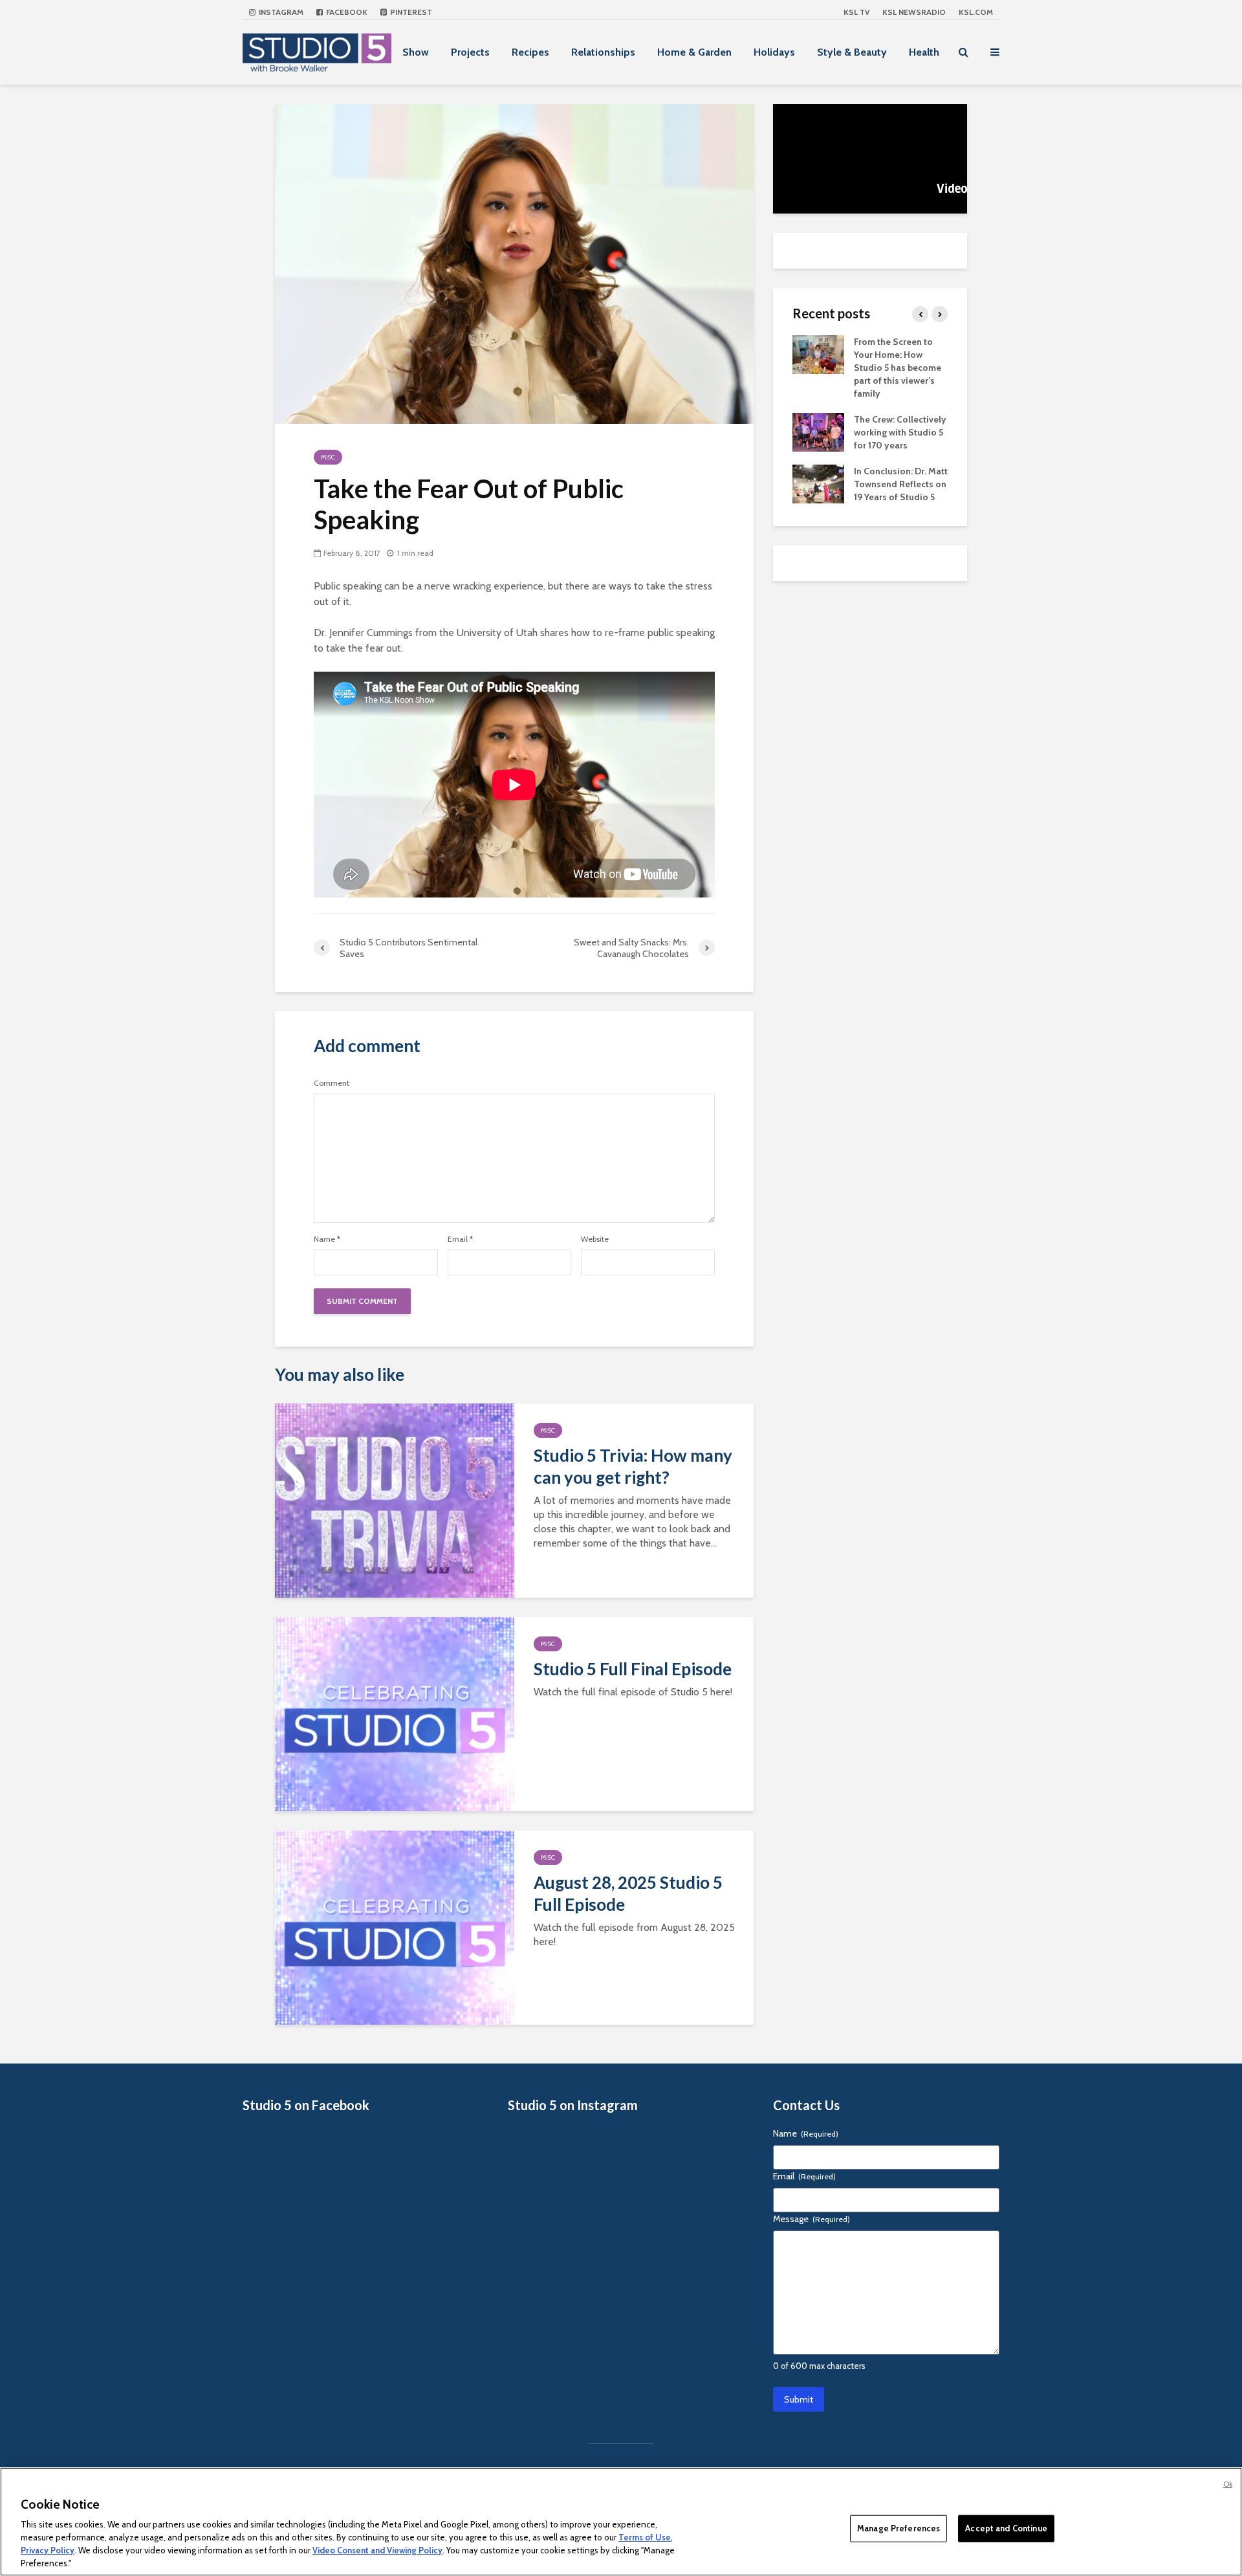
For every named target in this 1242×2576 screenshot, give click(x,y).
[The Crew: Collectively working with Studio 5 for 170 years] (818, 431)
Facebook (346, 12)
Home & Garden (694, 52)
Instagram (280, 12)
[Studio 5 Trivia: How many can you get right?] (395, 1500)
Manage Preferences (899, 2528)
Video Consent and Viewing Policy (377, 2550)
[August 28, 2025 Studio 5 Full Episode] (395, 1927)
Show (416, 52)
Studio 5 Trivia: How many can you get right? (633, 1466)
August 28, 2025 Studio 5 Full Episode (628, 1893)
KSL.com (976, 12)
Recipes (530, 52)
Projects (470, 52)
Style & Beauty (852, 52)
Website (595, 1239)
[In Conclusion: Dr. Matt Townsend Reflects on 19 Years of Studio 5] (818, 483)
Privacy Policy (48, 2550)
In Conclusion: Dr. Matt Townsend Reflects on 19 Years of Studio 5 (901, 484)
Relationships (603, 52)
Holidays (774, 52)
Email (460, 1239)
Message (812, 2219)
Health (924, 52)
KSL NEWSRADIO (914, 12)
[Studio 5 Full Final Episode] (395, 1713)
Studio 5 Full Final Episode (633, 1669)
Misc (328, 457)
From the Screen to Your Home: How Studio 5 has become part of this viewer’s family (898, 368)
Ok (1228, 2484)
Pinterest (410, 12)
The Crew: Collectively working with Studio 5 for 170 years (900, 432)
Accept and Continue (1006, 2528)
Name (327, 1239)
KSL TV (856, 12)
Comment (332, 1083)
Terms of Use (645, 2537)
